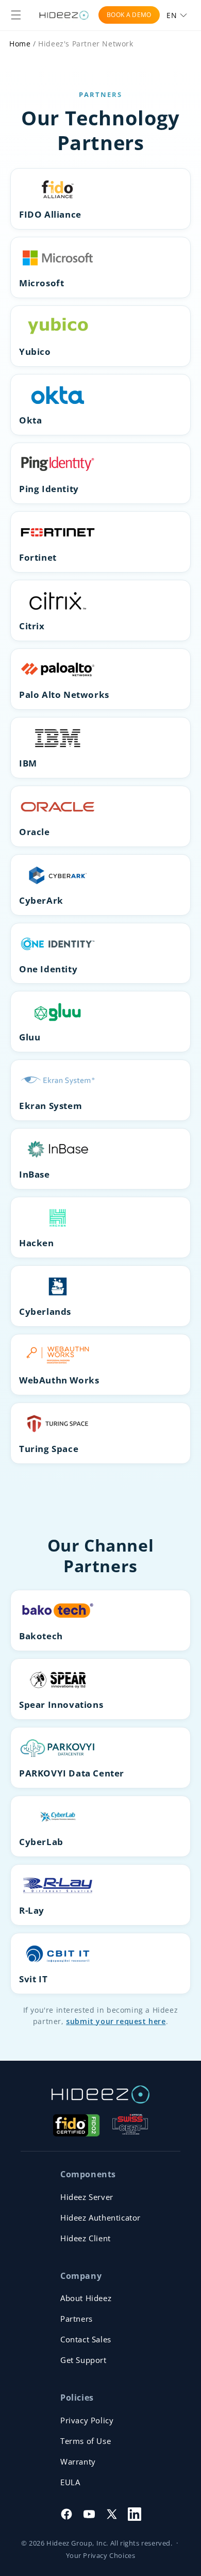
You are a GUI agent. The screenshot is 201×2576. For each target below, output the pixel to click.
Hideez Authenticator (100, 2218)
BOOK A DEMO (129, 15)
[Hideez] (100, 2094)
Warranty (78, 2461)
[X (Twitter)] (112, 2514)
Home (20, 44)
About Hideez (86, 2298)
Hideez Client (86, 2238)
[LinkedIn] (135, 2514)
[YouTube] (89, 2514)
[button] (16, 15)
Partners (77, 2319)
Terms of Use (86, 2441)
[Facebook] (66, 2514)
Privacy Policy (87, 2420)
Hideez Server (87, 2197)
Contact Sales (86, 2339)
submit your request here (116, 2021)
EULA (70, 2482)
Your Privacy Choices (101, 2555)
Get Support (83, 2360)
